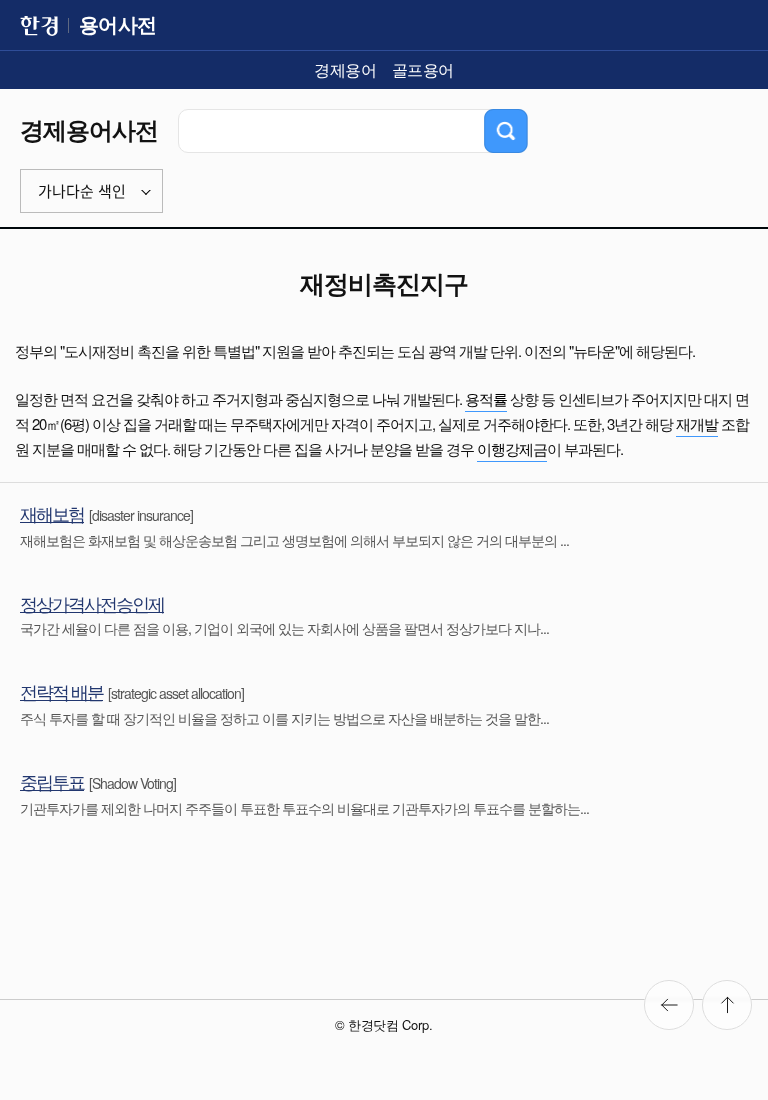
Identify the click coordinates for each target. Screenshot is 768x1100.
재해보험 (52, 513)
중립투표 (52, 781)
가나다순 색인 (82, 191)
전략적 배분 (61, 691)
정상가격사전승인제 (92, 603)
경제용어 (345, 69)
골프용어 (423, 69)
